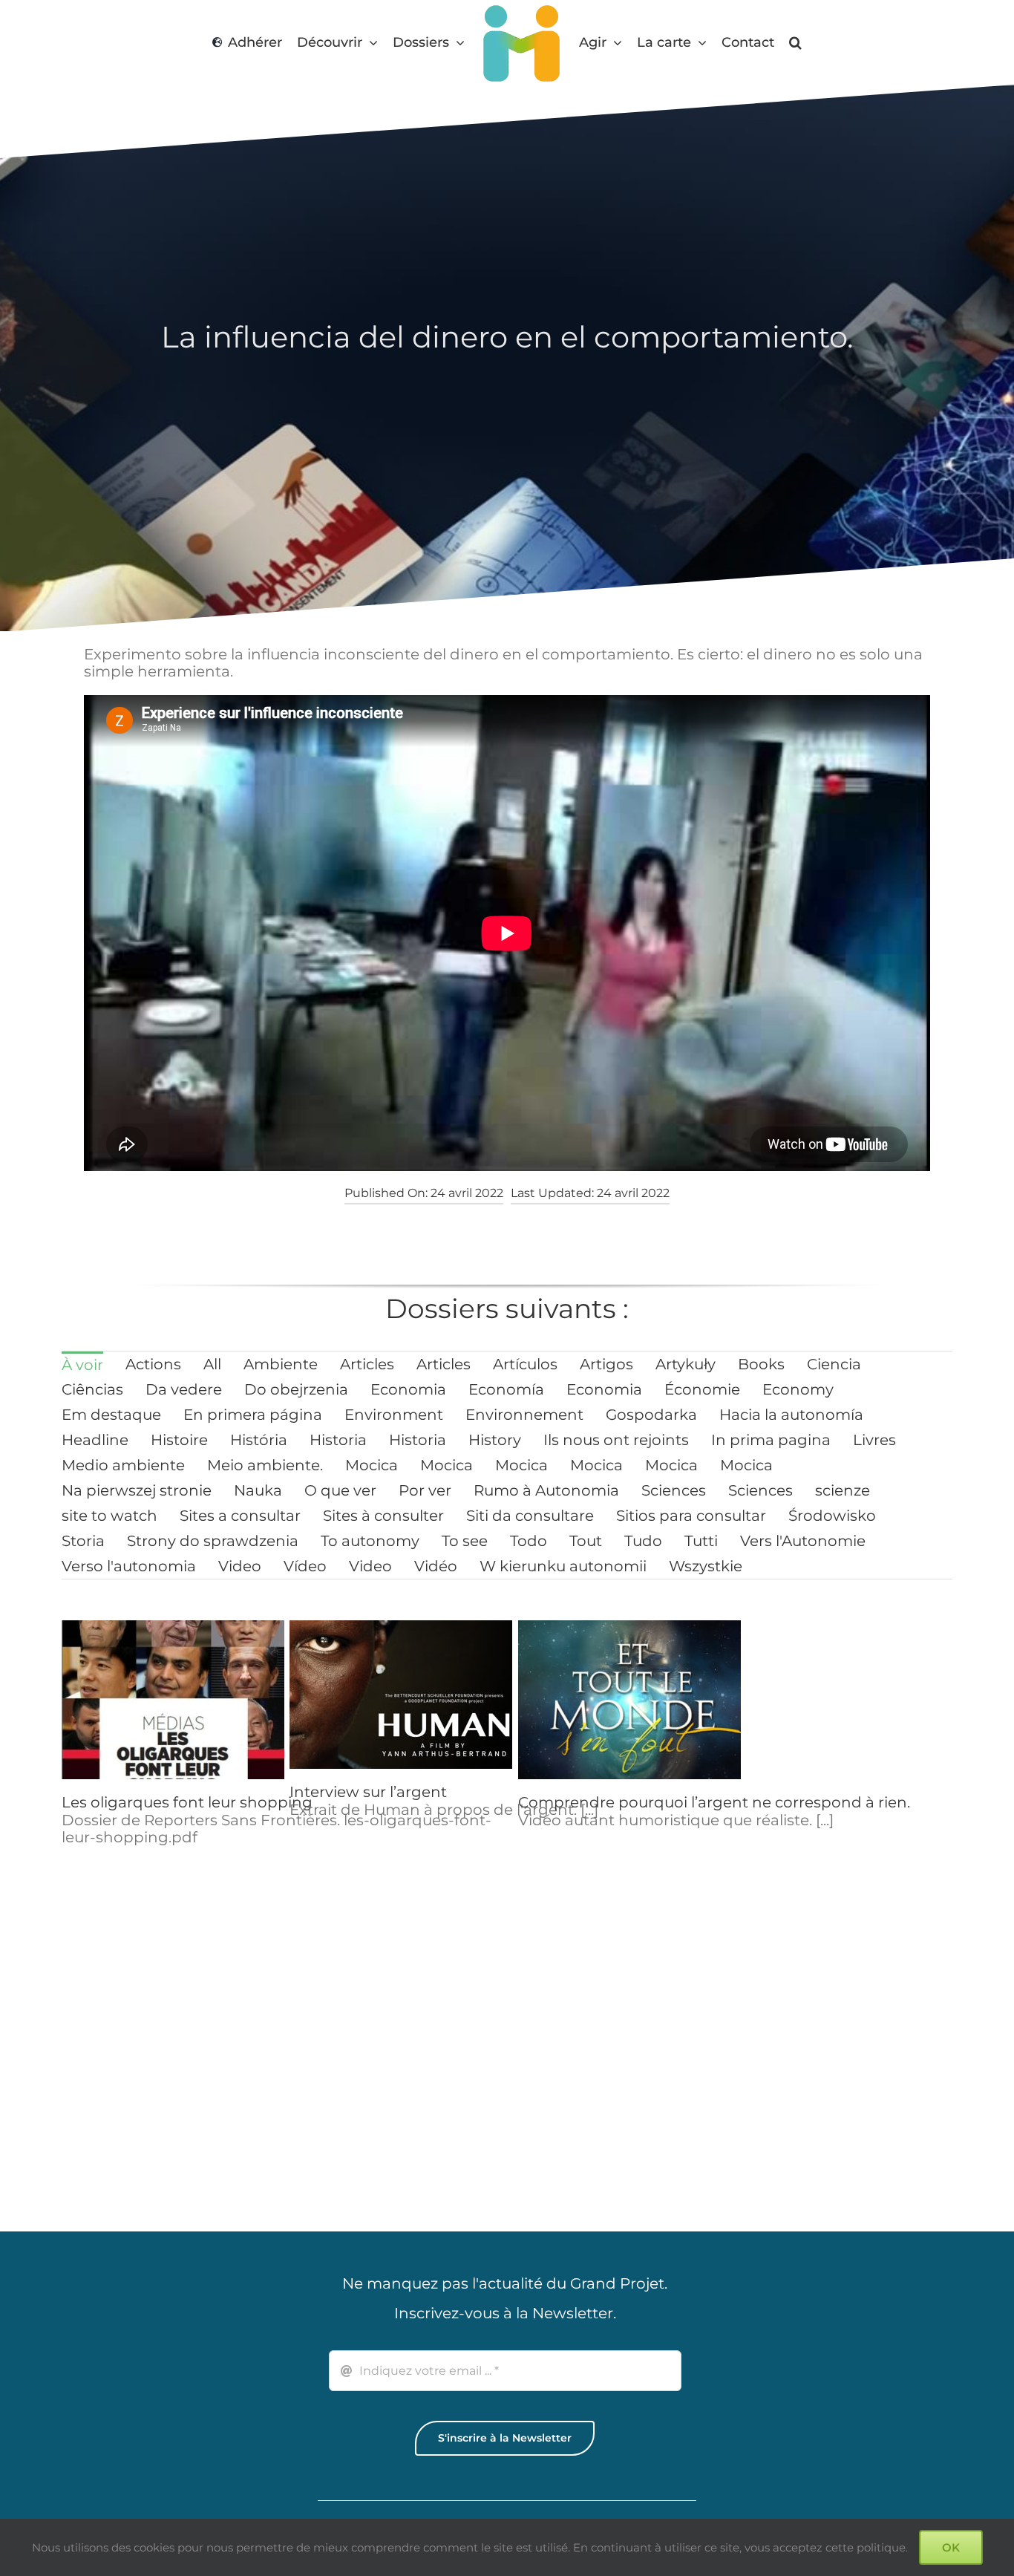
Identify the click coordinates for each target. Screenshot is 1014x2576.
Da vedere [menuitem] (184, 1389)
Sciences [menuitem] (674, 1490)
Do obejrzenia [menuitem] (296, 1389)
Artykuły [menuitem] (686, 1364)
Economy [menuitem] (798, 1389)
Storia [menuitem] (83, 1541)
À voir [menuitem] (82, 1365)
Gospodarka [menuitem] (651, 1415)
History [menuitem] (495, 1440)
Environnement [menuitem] (524, 1415)
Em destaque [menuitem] (111, 1415)
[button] (799, 43)
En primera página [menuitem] (253, 1415)
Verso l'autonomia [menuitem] (129, 1566)
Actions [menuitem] (153, 1364)
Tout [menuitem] (586, 1541)
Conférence (562, 2087)
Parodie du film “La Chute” (160, 2077)
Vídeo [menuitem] (305, 1566)
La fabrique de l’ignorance (386, 2087)
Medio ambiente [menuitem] (123, 1465)
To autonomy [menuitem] (370, 1541)
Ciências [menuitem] (92, 1389)
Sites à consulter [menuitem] (383, 1516)
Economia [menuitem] (408, 1389)
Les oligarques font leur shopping (187, 1802)
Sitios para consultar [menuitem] (691, 1516)
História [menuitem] (259, 1440)
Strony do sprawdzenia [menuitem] (213, 1541)
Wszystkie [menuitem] (706, 1566)
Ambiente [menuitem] (281, 1364)
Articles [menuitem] (367, 1364)
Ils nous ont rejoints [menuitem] (616, 1440)
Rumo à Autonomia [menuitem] (546, 1490)
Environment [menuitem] (394, 1415)
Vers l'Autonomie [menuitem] (803, 1541)
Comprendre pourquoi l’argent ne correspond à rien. (714, 1802)
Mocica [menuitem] (372, 1465)
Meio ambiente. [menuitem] (265, 1465)
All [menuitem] (212, 1364)
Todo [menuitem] (529, 1541)
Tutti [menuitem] (701, 1541)
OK (951, 2547)
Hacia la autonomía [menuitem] (791, 1415)
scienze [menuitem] (843, 1490)
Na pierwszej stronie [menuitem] (137, 1490)
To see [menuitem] (465, 1541)
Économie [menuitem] (702, 1389)
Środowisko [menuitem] (832, 1516)
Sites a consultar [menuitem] (240, 1516)
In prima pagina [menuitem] (771, 1440)
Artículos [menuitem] (525, 1364)
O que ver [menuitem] (340, 1490)
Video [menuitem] (240, 1566)
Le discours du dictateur (835, 1802)
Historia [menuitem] (338, 1440)
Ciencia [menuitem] (834, 1364)
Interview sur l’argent (368, 1792)
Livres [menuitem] (874, 1440)
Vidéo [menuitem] (436, 1566)
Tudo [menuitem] (643, 1541)
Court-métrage (802, 2077)
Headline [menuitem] (95, 1440)
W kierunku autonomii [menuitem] (563, 1566)
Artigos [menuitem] (606, 1364)
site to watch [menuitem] (109, 1516)
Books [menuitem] (761, 1364)
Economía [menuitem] (506, 1389)
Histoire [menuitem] (179, 1440)
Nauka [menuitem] (258, 1490)
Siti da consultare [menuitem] (530, 1516)
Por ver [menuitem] (425, 1490)
